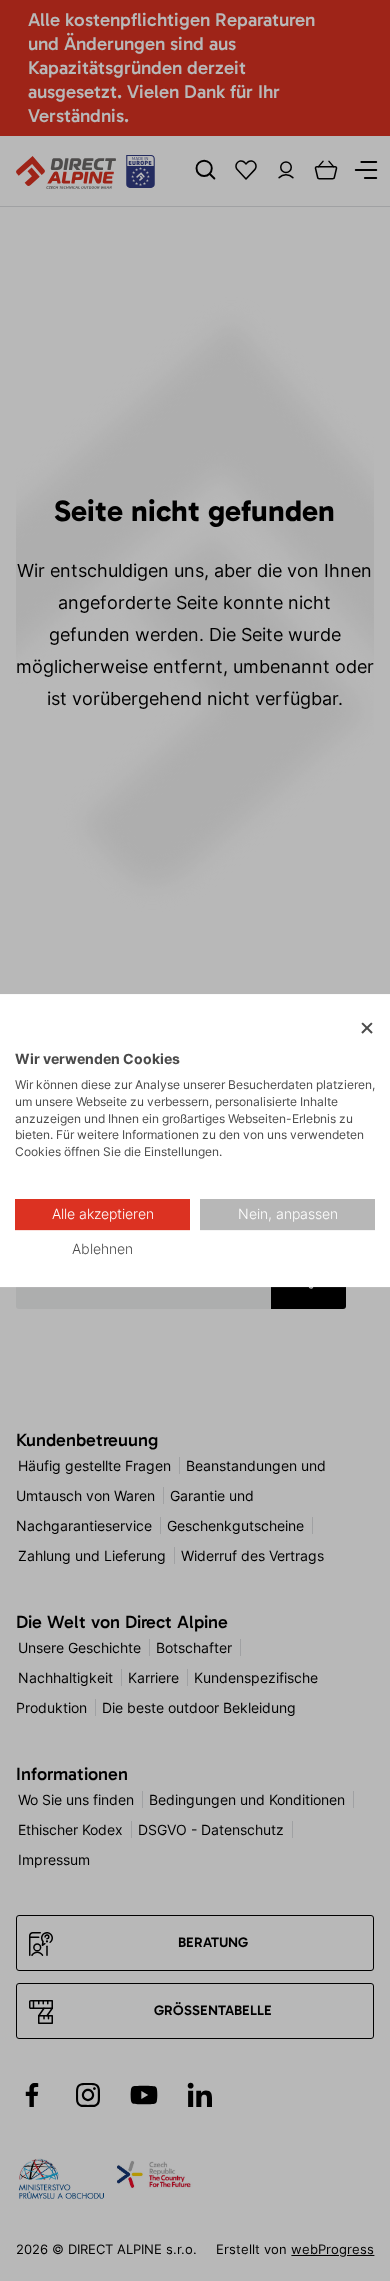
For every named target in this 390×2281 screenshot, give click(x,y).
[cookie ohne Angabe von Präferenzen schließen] (367, 1028)
